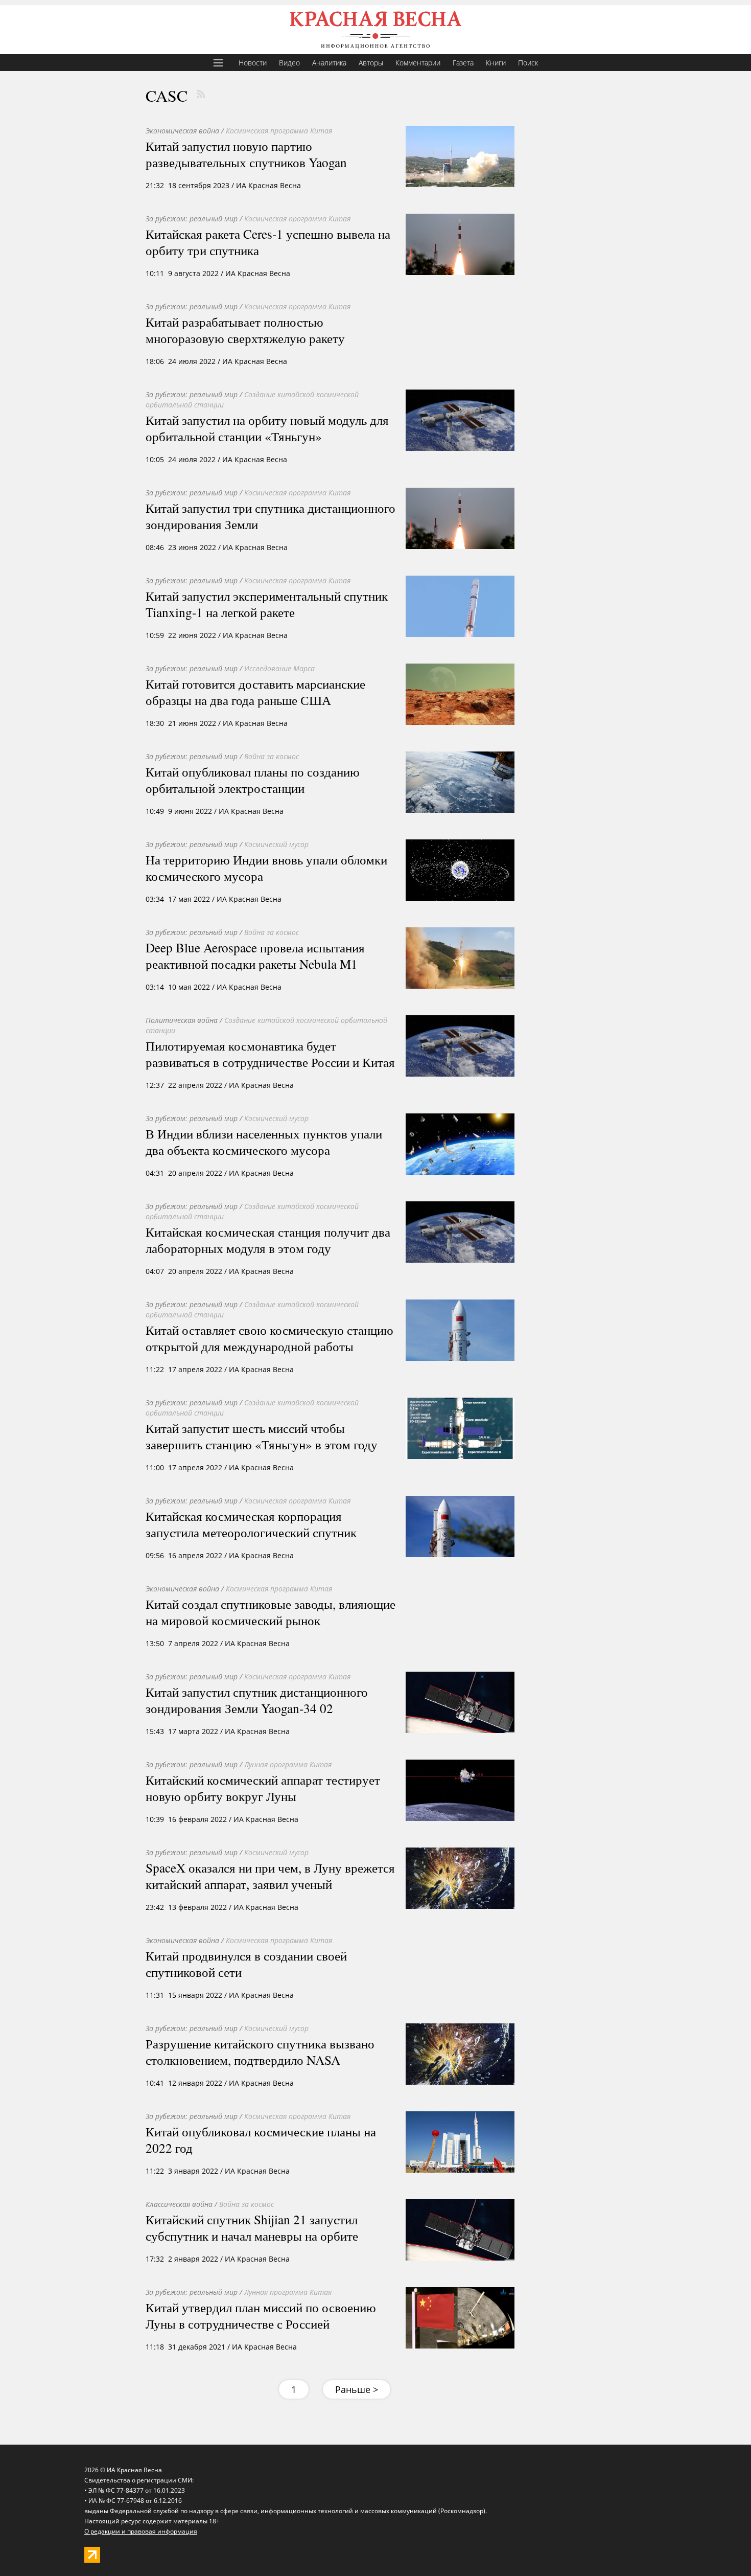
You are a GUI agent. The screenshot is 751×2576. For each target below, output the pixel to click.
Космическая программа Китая (279, 131)
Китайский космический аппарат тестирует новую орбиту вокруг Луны (263, 1788)
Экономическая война (182, 131)
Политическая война (182, 1020)
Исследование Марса (279, 668)
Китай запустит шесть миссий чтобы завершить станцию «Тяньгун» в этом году (262, 1436)
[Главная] (375, 30)
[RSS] (201, 94)
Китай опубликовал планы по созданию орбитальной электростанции (253, 780)
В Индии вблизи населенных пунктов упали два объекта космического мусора (264, 1142)
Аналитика (329, 63)
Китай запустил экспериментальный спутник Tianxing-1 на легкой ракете (267, 604)
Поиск (528, 63)
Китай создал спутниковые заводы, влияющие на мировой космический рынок (271, 1612)
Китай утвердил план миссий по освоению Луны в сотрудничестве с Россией (261, 2315)
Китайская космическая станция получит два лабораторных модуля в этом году (268, 1240)
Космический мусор (276, 844)
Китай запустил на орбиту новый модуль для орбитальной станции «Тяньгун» (267, 428)
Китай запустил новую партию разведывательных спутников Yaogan (246, 154)
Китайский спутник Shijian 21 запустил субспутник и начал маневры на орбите (252, 2227)
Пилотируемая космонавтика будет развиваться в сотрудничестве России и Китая (270, 1054)
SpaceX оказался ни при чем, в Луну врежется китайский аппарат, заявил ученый (270, 1876)
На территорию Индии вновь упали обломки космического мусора (266, 868)
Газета (463, 63)
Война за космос (272, 756)
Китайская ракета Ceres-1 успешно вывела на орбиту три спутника (268, 242)
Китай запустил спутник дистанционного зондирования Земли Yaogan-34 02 (257, 1700)
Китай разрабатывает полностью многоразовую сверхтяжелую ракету (245, 330)
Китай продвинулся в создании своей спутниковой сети (246, 1964)
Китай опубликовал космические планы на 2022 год (261, 2139)
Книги (496, 63)
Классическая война (179, 2204)
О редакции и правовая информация (141, 2531)
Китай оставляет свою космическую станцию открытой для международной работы (269, 1338)
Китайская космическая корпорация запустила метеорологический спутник (251, 1524)
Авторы (371, 63)
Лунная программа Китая (288, 1764)
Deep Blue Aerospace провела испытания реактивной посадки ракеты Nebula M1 (255, 955)
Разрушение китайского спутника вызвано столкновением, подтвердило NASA (260, 2051)
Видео (289, 63)
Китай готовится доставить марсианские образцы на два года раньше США (255, 692)
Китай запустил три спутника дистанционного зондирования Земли (271, 516)
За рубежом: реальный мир (192, 219)
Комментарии (418, 63)
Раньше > (357, 2389)
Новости (253, 63)
